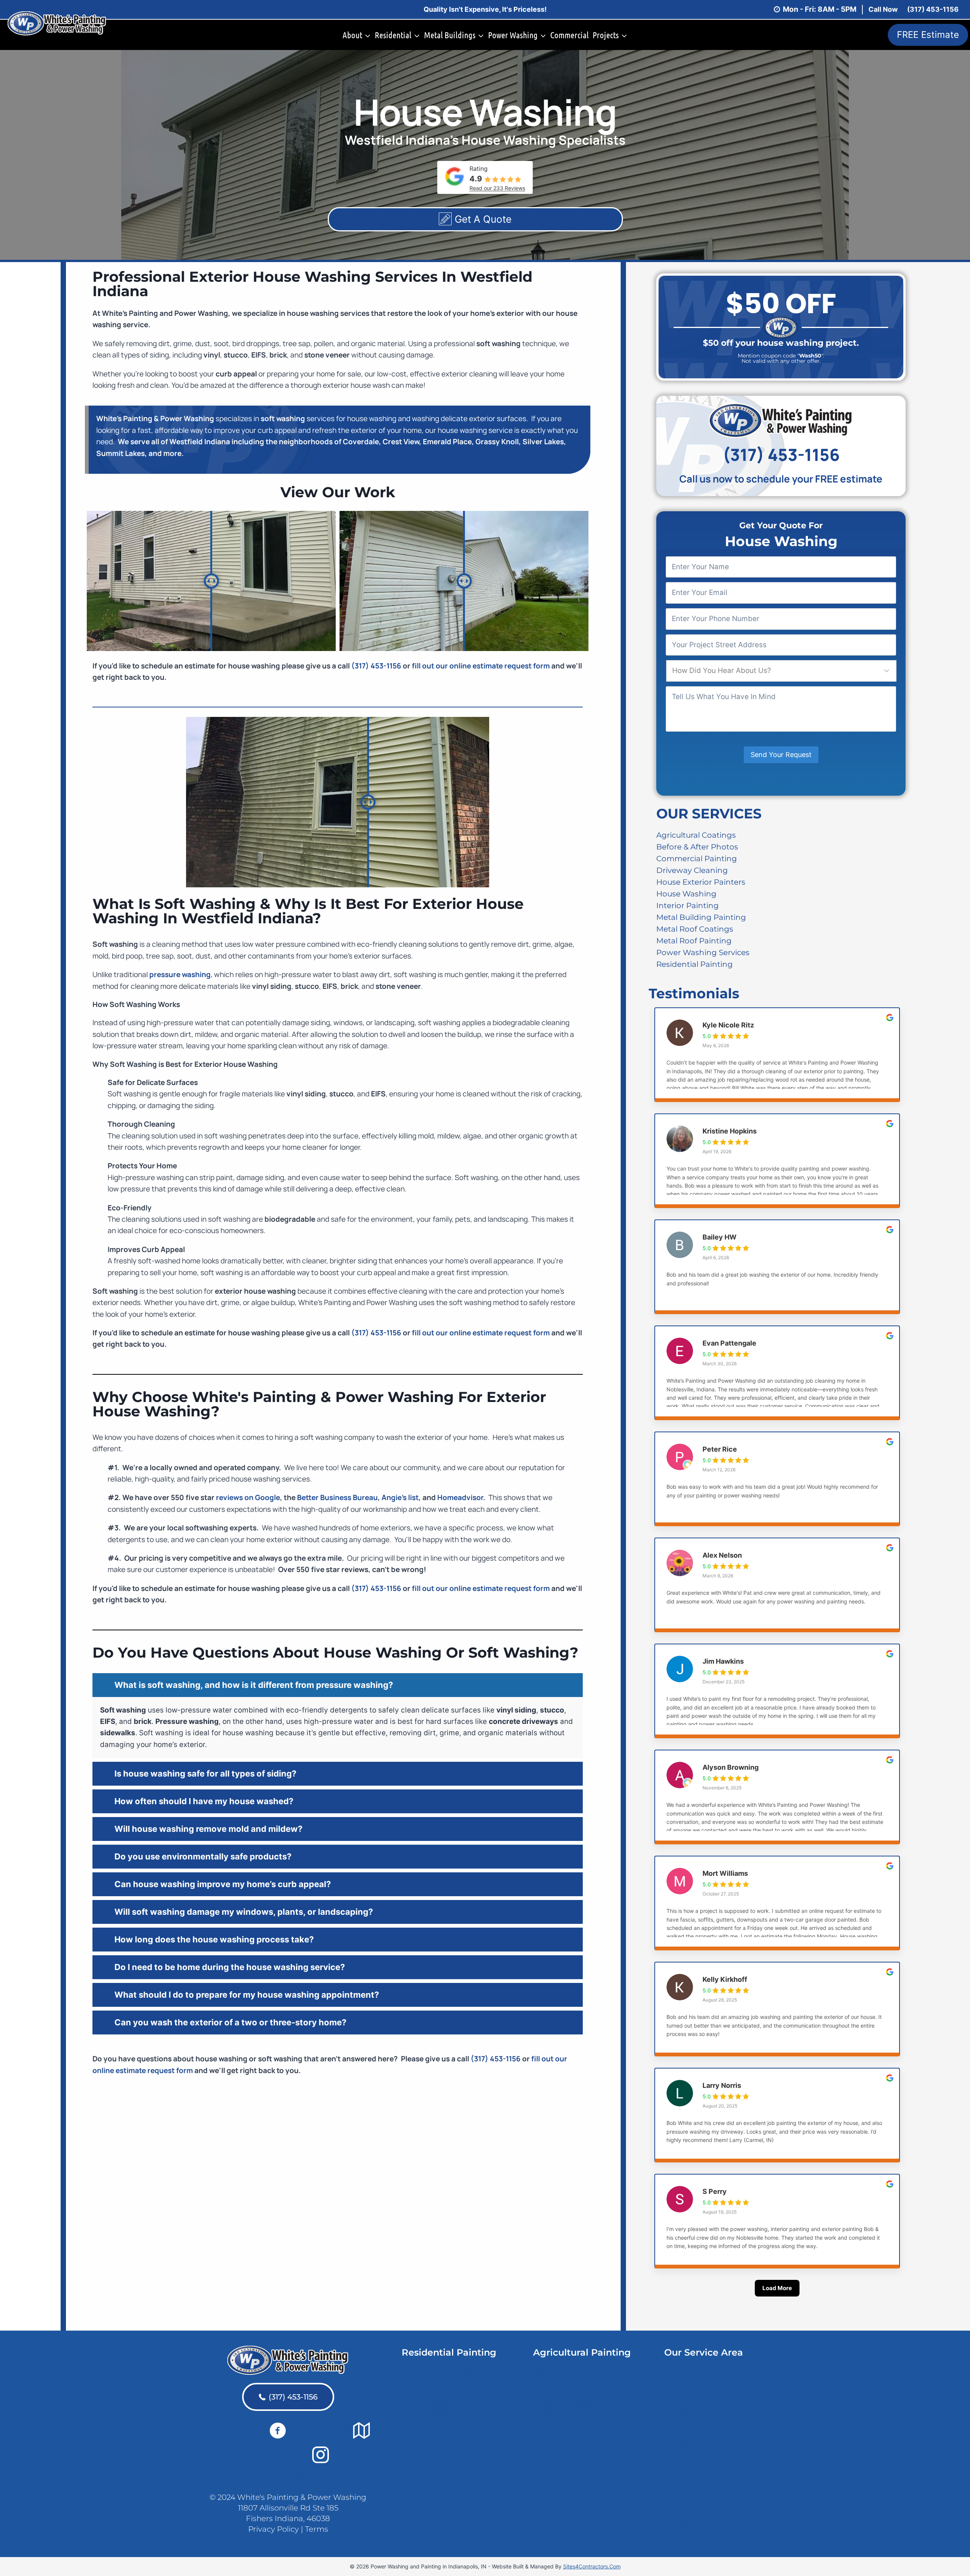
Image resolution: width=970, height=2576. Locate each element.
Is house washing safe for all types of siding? (205, 1774)
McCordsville (686, 2464)
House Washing (686, 893)
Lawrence (681, 2454)
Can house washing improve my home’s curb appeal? (223, 1884)
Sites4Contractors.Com (592, 2566)
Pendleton (682, 2495)
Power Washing (429, 2403)
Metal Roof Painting (694, 940)
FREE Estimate (928, 35)
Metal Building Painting (701, 917)
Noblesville (683, 2484)
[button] (338, 1685)
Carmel (677, 2392)
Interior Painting (688, 905)
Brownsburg (685, 2382)
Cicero (675, 2403)
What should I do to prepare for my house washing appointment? (247, 1995)
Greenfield (682, 2433)
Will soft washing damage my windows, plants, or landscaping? (244, 1912)
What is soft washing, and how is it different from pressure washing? (254, 1685)
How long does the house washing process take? (214, 1939)
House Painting (428, 2392)
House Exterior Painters (701, 882)
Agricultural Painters (568, 2372)
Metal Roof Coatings (695, 929)
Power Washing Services (703, 952)
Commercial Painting (697, 858)
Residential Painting (695, 964)
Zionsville (680, 2525)
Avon (673, 2372)
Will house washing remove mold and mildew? (208, 1829)
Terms (317, 2529)
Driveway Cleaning (692, 870)
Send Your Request (781, 755)
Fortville (678, 2413)
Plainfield (680, 2505)
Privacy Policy (274, 2529)
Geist (673, 2423)
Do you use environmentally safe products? (203, 1856)
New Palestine (689, 2474)
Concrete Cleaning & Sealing (450, 2423)
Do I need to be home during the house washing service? (230, 1967)
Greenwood (684, 2443)
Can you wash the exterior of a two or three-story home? (230, 2022)
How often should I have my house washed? (204, 1801)
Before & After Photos (697, 846)
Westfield (680, 2515)
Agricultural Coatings (696, 835)
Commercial (569, 35)
